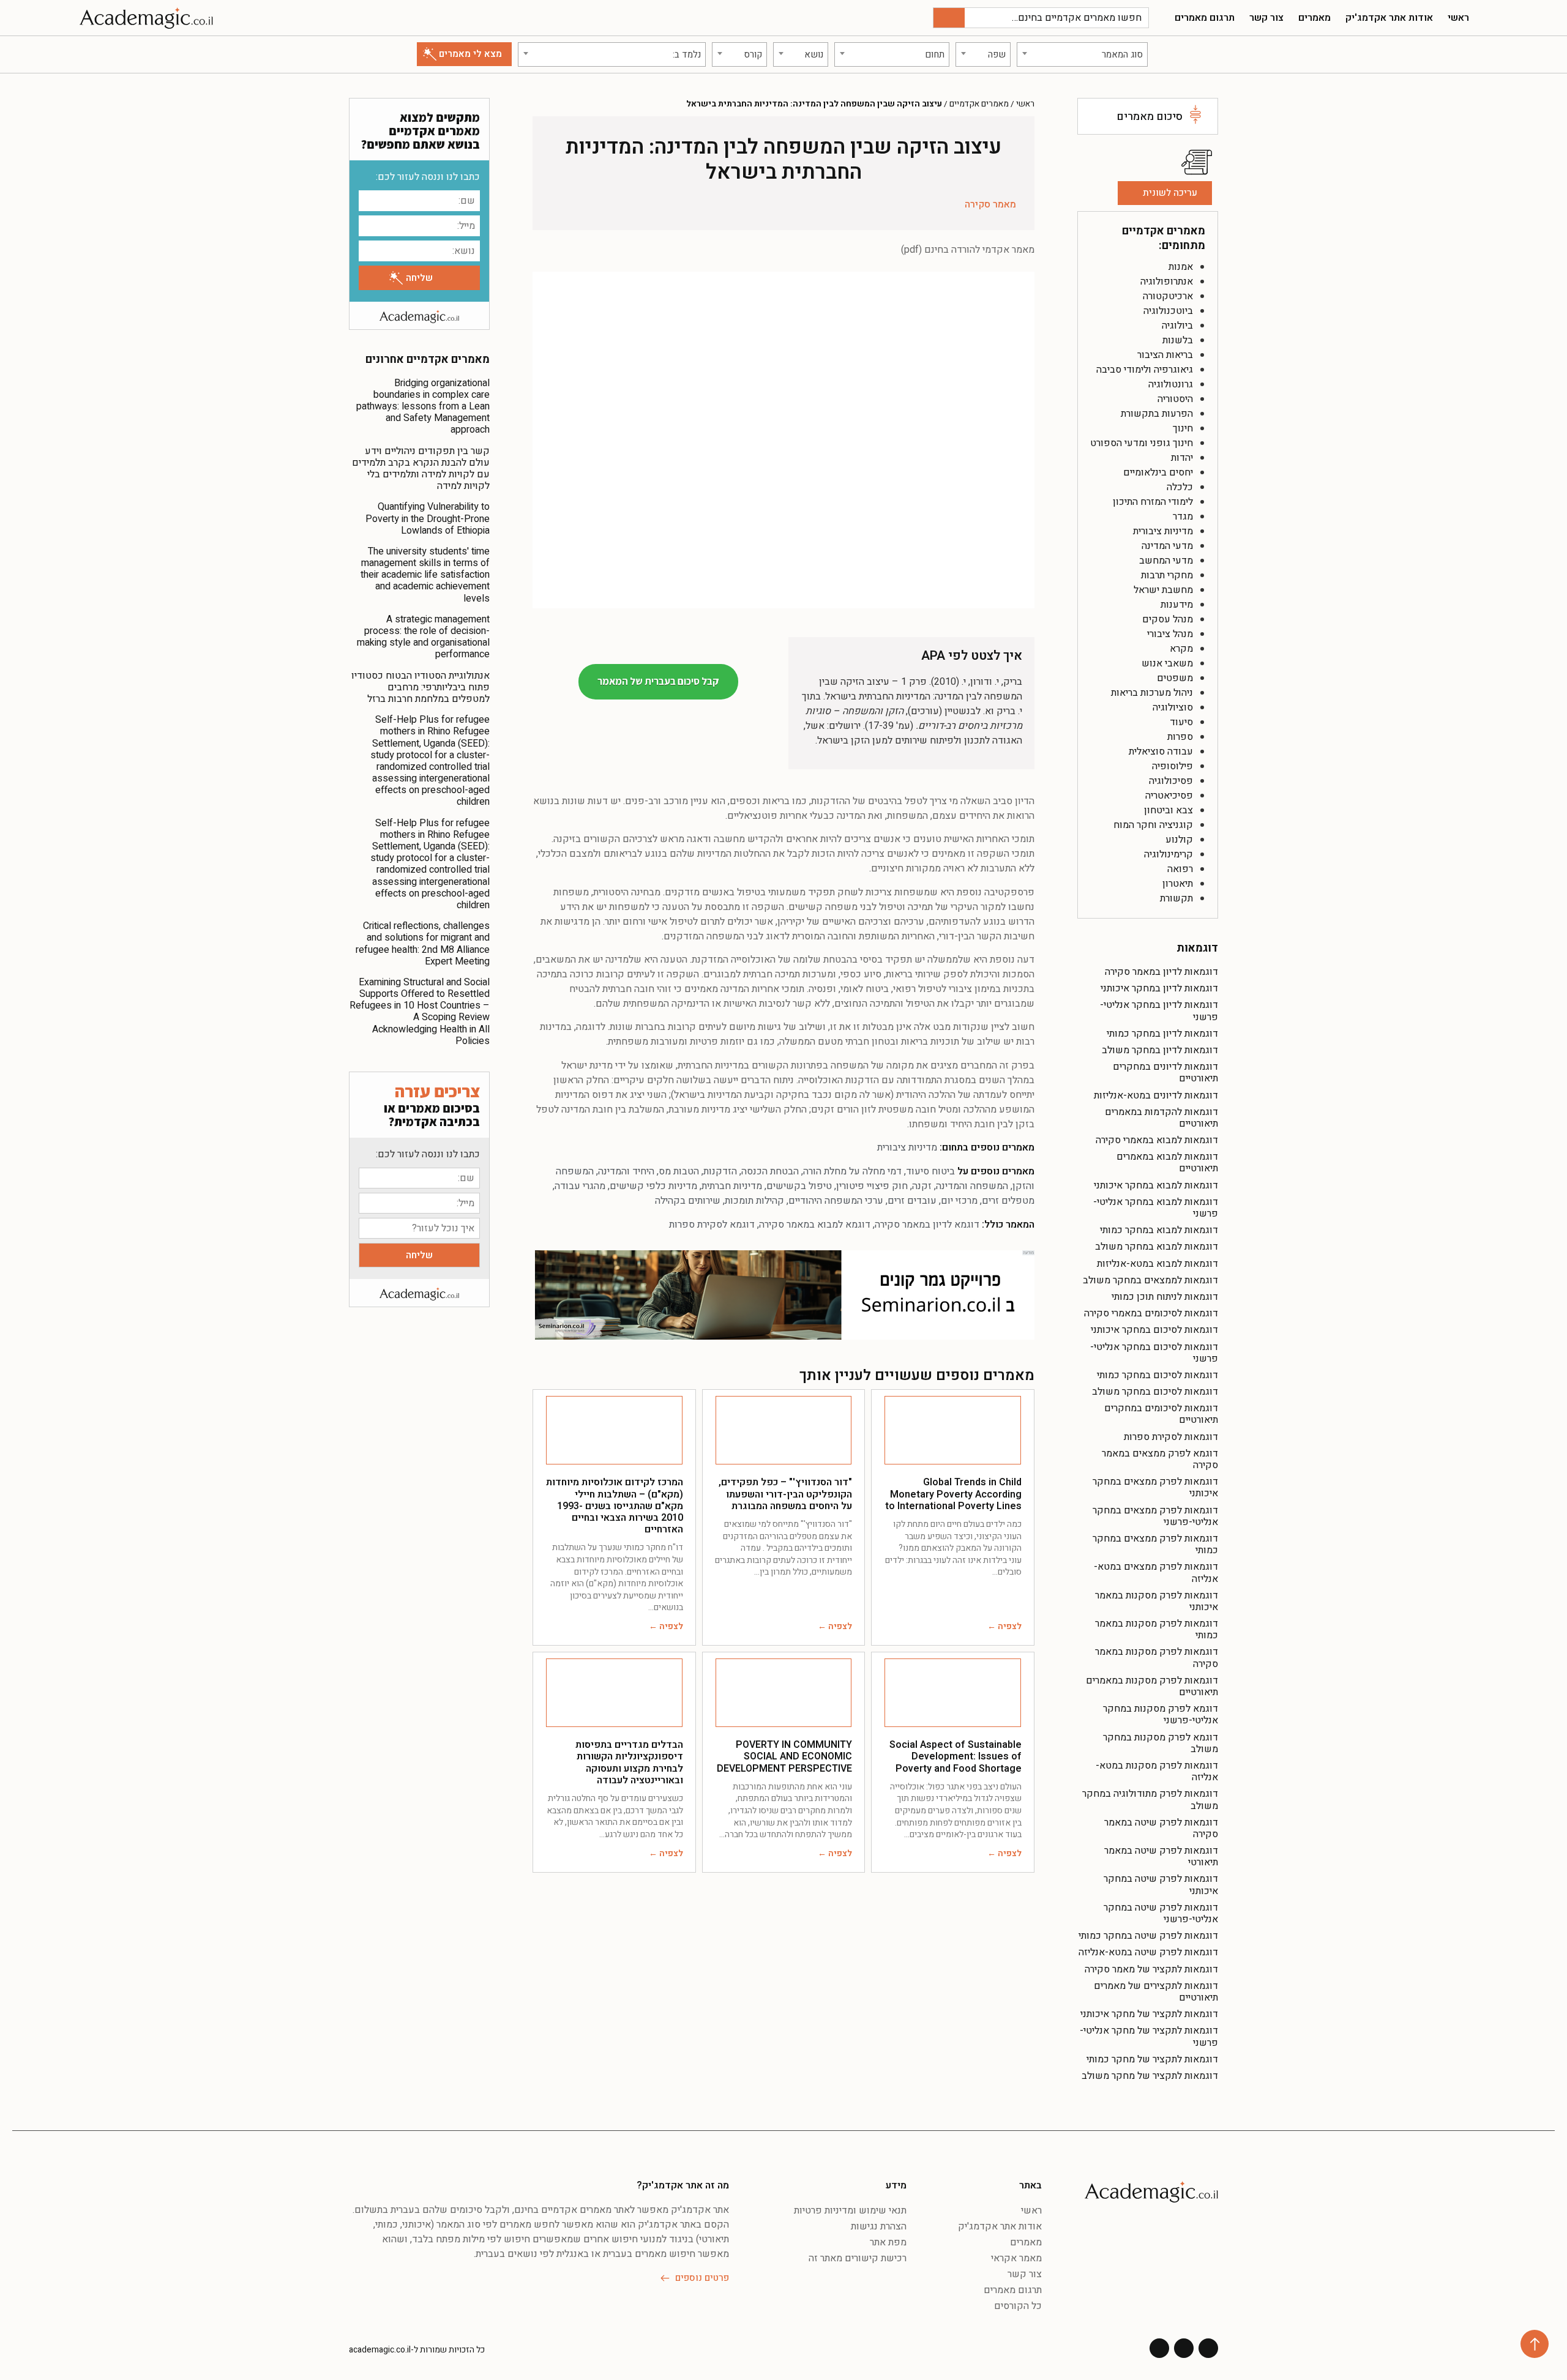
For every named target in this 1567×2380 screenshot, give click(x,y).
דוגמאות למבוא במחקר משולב (1157, 1247)
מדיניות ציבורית (1163, 531)
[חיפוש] (949, 18)
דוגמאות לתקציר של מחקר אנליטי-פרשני (1149, 2036)
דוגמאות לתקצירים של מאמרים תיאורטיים (1156, 1992)
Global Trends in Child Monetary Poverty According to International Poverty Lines (953, 1494)
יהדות (1182, 458)
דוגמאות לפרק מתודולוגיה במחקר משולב (1150, 1800)
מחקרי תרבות (1167, 575)
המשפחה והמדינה (972, 1186)
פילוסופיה (1172, 766)
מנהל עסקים (1168, 619)
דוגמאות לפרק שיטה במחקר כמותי (1148, 1936)
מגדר (1183, 517)
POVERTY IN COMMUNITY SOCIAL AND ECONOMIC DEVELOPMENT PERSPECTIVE (784, 1756)
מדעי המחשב (1166, 561)
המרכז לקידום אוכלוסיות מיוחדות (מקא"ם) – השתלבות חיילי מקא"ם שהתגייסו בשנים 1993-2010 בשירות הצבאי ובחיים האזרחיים (615, 1506)
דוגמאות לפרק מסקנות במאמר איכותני (1157, 1601)
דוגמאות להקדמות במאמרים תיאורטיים (1161, 1118)
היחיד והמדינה (626, 1171)
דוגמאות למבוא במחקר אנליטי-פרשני (1156, 1208)
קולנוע (1179, 840)
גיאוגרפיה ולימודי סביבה (1145, 370)
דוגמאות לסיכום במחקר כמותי (1157, 1375)
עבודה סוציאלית (1161, 752)
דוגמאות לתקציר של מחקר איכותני (1149, 2014)
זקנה (922, 1186)
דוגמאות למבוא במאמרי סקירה (1157, 1140)
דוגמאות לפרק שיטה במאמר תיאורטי (1161, 1856)
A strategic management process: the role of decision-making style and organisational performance (423, 637)
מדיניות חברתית (732, 1186)
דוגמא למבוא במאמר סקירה (815, 1225)
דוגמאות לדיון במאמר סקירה (1161, 972)
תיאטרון (1178, 884)
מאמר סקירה (990, 204)
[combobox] (1082, 54)
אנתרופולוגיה (1167, 282)
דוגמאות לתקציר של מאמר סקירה (1151, 1969)
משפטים (1175, 678)
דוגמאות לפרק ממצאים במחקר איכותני (1155, 1487)
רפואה (1180, 869)
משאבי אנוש (1167, 663)
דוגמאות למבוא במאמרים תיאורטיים (1167, 1162)
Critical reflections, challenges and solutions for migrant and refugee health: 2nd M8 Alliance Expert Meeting (423, 944)
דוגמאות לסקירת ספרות (1171, 1437)
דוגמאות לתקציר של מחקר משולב (1150, 2076)
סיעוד (1181, 722)
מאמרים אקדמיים (979, 104)
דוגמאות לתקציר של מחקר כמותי (1152, 2059)
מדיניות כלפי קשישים (653, 1186)
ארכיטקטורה (1168, 296)
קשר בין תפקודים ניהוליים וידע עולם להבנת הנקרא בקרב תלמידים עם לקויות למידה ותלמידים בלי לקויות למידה (421, 469)
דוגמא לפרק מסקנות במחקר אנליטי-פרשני (1161, 1714)
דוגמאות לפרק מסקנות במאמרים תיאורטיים (1152, 1686)
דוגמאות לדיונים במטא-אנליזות (1156, 1095)
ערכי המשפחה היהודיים (836, 1201)
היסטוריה (1175, 399)
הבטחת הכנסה (770, 1171)
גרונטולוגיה (1171, 384)
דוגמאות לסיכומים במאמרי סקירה (1151, 1313)
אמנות (1181, 267)
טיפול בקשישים (799, 1186)
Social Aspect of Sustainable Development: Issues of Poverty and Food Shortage (956, 1756)
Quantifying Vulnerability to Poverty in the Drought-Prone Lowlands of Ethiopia (428, 518)
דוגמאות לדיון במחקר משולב (1160, 1050)
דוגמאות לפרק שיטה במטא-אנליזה (1148, 1952)
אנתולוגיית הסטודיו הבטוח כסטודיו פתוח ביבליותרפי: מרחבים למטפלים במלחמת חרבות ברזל (421, 687)
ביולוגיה (1177, 326)
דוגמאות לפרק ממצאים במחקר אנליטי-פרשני (1155, 1516)
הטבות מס (679, 1171)
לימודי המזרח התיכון (1153, 502)
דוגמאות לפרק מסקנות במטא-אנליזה (1157, 1771)
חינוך (1183, 428)
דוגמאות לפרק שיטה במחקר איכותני (1161, 1885)
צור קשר (1266, 18)
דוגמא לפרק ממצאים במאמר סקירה (1160, 1459)
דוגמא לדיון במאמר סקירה (927, 1225)
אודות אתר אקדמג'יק (1389, 18)
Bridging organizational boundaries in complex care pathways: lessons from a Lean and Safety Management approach (423, 407)
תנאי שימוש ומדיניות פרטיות (850, 2210)
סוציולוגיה (1173, 707)
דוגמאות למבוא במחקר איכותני (1156, 1185)
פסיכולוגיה (1171, 781)
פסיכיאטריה (1169, 796)
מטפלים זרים (1008, 1201)
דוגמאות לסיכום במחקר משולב (1155, 1392)
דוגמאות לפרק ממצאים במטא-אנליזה (1156, 1572)
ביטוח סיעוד (930, 1171)
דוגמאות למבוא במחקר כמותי (1159, 1230)
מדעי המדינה (1167, 546)
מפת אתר (888, 2242)
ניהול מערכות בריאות (1152, 693)
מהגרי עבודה (580, 1186)
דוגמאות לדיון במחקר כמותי (1162, 1034)
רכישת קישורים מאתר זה (858, 2258)
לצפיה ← (1004, 1626)
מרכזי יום (959, 1201)
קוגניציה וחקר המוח (1153, 825)
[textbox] (1082, 54)
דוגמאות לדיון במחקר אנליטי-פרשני (1159, 1011)
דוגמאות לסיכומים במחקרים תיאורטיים (1161, 1414)
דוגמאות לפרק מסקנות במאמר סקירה (1157, 1658)
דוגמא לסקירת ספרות (712, 1225)
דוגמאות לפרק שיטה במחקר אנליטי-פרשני (1161, 1913)
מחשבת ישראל (1163, 590)
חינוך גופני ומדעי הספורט (1142, 443)
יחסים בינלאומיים (1158, 472)
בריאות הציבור (1165, 355)
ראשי (1458, 18)
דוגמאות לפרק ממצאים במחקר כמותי (1155, 1544)
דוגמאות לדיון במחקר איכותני (1159, 988)
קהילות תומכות (754, 1201)
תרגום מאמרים (1205, 18)
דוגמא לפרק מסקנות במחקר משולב (1161, 1743)
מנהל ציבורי (1170, 634)
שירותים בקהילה (688, 1201)
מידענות (1177, 605)
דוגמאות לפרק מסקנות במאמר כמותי (1157, 1629)
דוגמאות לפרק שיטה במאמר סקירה (1161, 1828)
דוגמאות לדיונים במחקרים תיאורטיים (1165, 1072)
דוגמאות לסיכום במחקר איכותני (1154, 1330)
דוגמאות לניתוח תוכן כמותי (1165, 1297)
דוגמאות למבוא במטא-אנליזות (1157, 1264)
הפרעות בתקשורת (1157, 414)
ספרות (1180, 737)
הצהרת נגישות (879, 2226)
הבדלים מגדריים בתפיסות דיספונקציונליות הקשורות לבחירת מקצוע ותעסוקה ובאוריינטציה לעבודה (629, 1763)
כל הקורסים (1018, 2306)
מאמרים (1315, 18)
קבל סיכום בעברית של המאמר (658, 681)
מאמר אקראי (1016, 2258)
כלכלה (1180, 487)
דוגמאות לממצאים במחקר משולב (1150, 1280)
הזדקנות (720, 1171)
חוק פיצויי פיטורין (872, 1186)
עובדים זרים (912, 1201)
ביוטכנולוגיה (1168, 311)
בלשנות (1178, 340)
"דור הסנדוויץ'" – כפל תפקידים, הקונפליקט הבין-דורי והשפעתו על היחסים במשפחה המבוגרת (785, 1494)
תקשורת (1176, 898)
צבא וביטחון (1169, 810)
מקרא (1181, 649)
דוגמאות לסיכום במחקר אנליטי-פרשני (1154, 1353)
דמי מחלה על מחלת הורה (852, 1171)
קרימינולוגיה (1169, 854)
